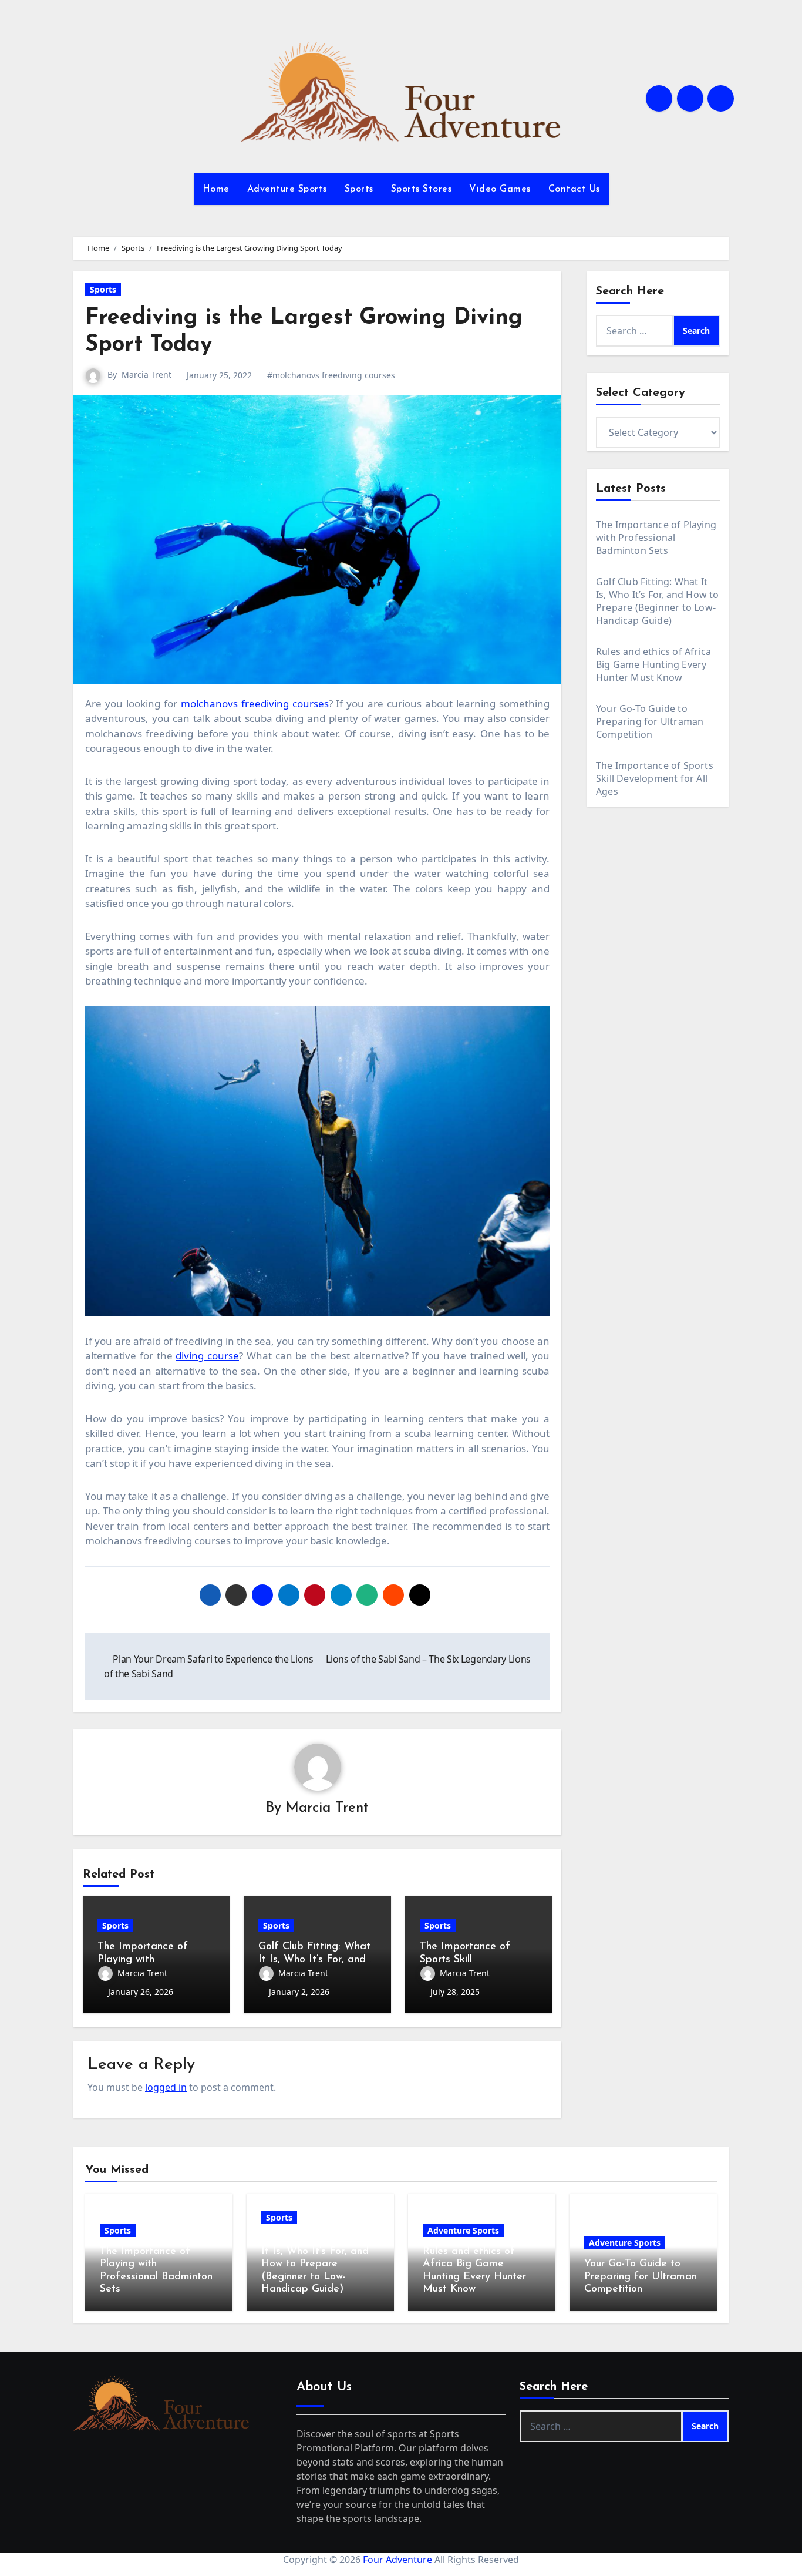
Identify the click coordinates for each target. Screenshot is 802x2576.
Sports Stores (422, 189)
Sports (359, 189)
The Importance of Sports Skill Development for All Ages (655, 778)
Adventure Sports (287, 189)
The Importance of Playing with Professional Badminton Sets (656, 538)
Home (216, 189)
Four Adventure (397, 2560)
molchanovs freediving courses (255, 703)
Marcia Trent (146, 375)
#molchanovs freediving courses (331, 375)
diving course (207, 1356)
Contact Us (574, 189)
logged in (166, 2087)
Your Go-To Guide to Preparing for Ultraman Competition (650, 721)
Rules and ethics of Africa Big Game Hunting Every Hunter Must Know (653, 664)
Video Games (500, 189)
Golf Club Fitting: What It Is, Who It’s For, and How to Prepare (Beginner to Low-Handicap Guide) (658, 601)
